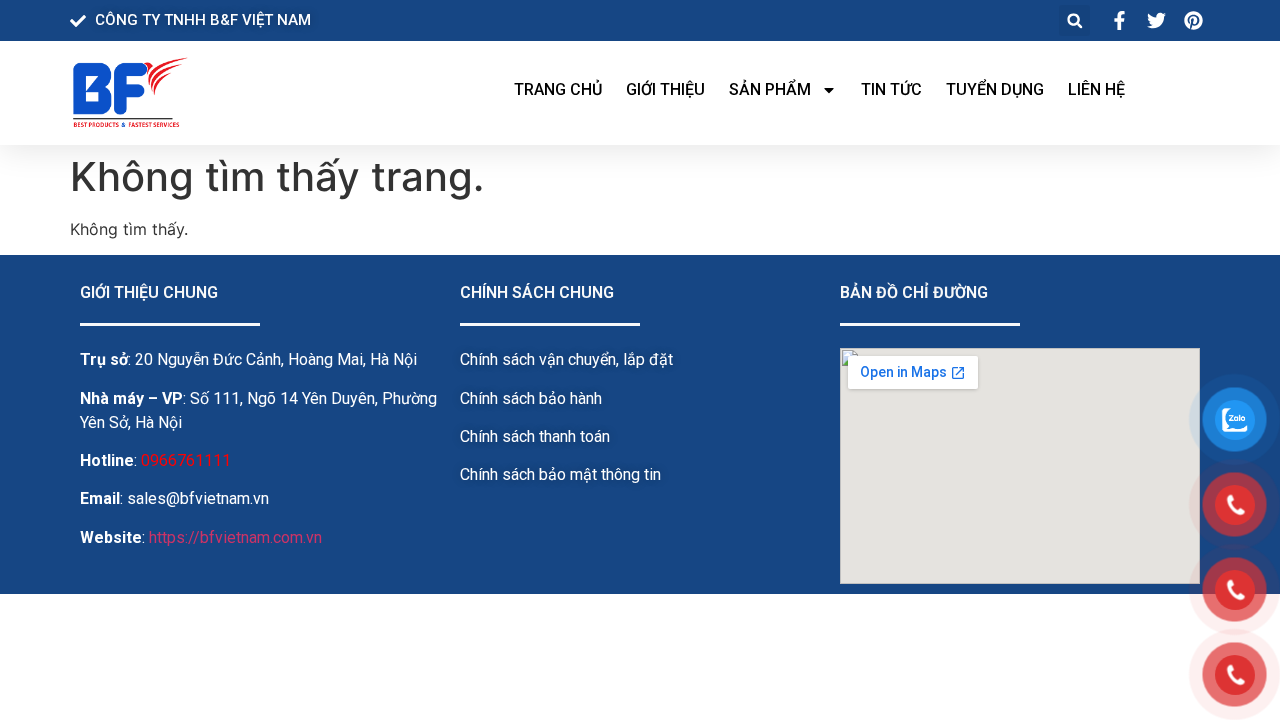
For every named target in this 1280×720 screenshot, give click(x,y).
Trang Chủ (558, 89)
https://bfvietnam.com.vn (235, 537)
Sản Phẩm (770, 89)
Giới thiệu (665, 89)
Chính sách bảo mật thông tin (560, 474)
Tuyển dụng (995, 89)
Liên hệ (1096, 89)
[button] (1074, 20)
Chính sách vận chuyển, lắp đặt (566, 359)
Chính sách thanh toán (535, 436)
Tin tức (891, 89)
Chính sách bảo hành (531, 398)
